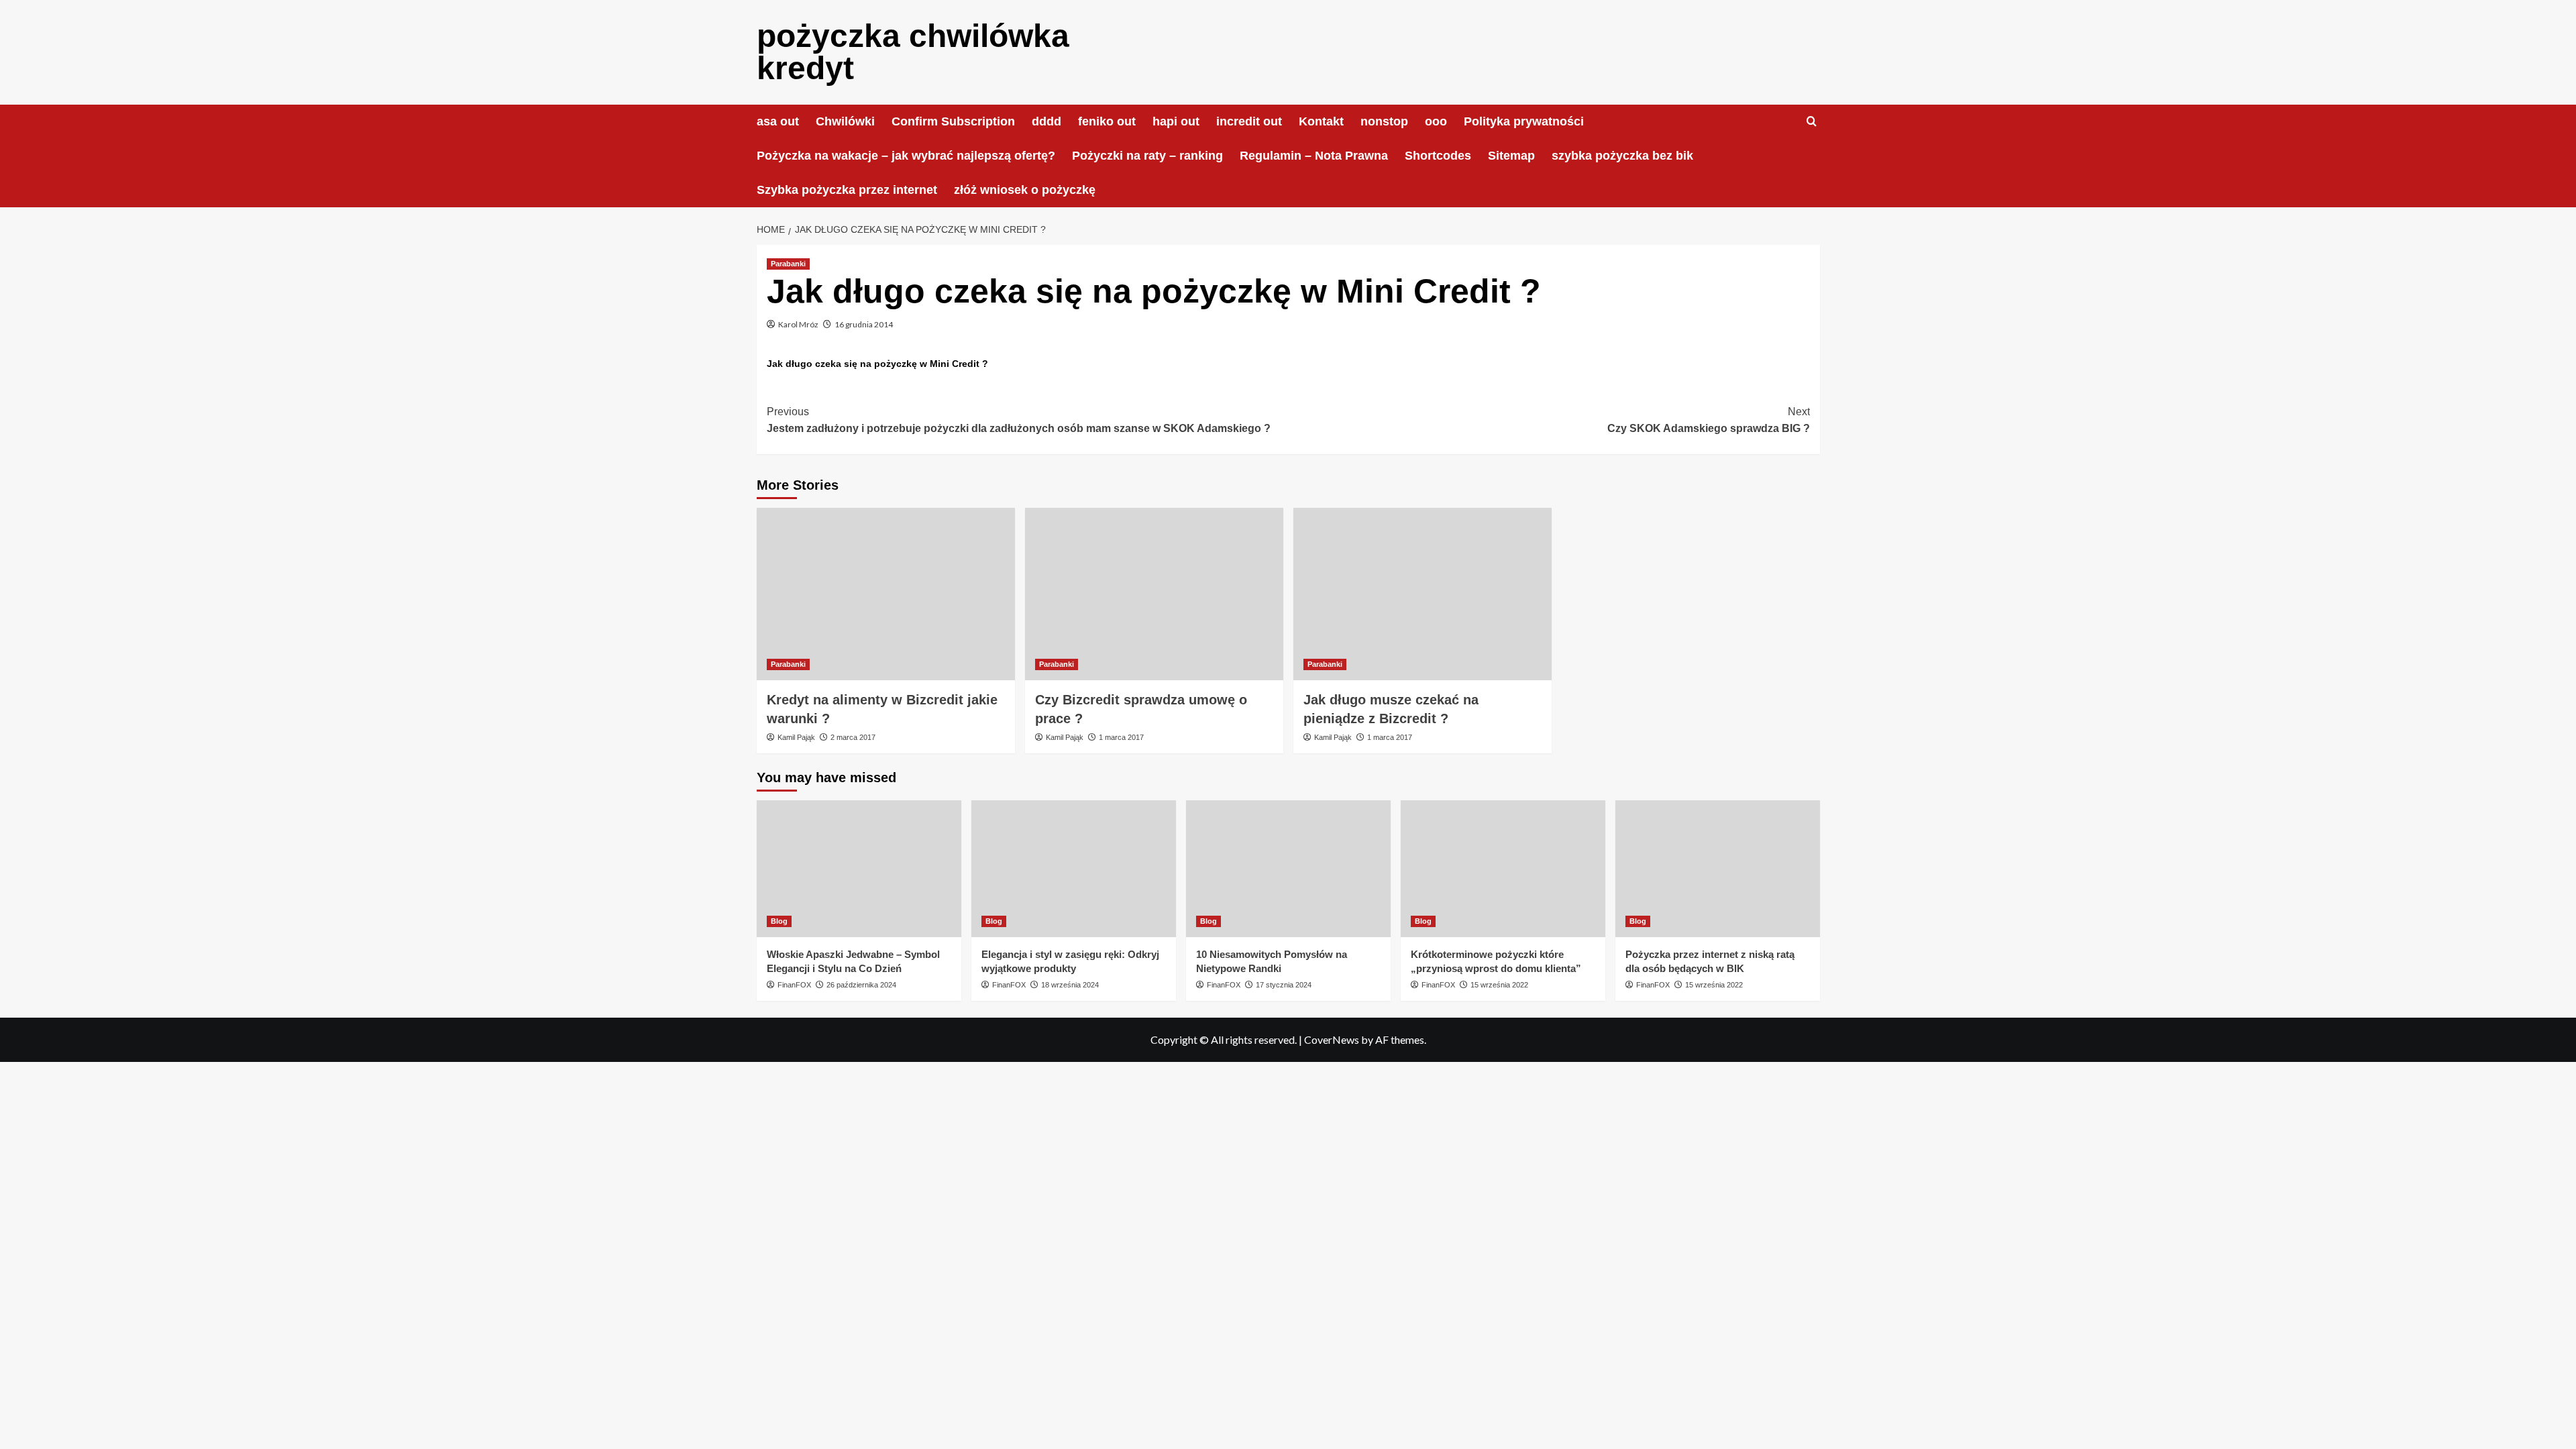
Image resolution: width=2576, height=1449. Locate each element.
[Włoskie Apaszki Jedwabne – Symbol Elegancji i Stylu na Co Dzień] (859, 868)
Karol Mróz (798, 324)
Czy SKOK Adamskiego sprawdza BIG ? (1709, 420)
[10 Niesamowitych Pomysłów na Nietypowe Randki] (1288, 868)
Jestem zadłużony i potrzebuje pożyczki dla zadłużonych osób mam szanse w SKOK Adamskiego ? (1019, 420)
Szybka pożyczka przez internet (847, 190)
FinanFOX (794, 985)
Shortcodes (1438, 156)
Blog (779, 921)
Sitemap (1511, 156)
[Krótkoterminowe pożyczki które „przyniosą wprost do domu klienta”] (1503, 868)
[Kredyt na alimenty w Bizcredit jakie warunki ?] (886, 594)
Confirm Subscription (953, 121)
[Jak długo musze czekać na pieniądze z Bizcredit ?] (1423, 594)
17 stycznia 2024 (1284, 985)
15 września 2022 (1499, 985)
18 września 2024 (1070, 985)
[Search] (1812, 122)
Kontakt (1321, 121)
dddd (1046, 121)
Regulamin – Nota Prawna (1314, 156)
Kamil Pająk (796, 737)
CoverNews (1332, 1039)
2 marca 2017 (853, 737)
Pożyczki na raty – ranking (1147, 156)
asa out (778, 121)
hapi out (1176, 121)
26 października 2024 (861, 985)
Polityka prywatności (1524, 121)
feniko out (1107, 121)
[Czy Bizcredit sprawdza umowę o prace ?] (1154, 594)
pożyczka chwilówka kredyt (913, 52)
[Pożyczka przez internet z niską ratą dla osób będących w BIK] (1718, 868)
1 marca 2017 (1121, 737)
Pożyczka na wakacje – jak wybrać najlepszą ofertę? (906, 156)
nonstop (1384, 121)
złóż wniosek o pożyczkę (1025, 190)
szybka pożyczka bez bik (1622, 156)
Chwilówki (845, 121)
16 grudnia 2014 (864, 324)
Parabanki (788, 264)
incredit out (1249, 121)
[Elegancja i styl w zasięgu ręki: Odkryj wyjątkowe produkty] (1074, 868)
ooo (1436, 121)
